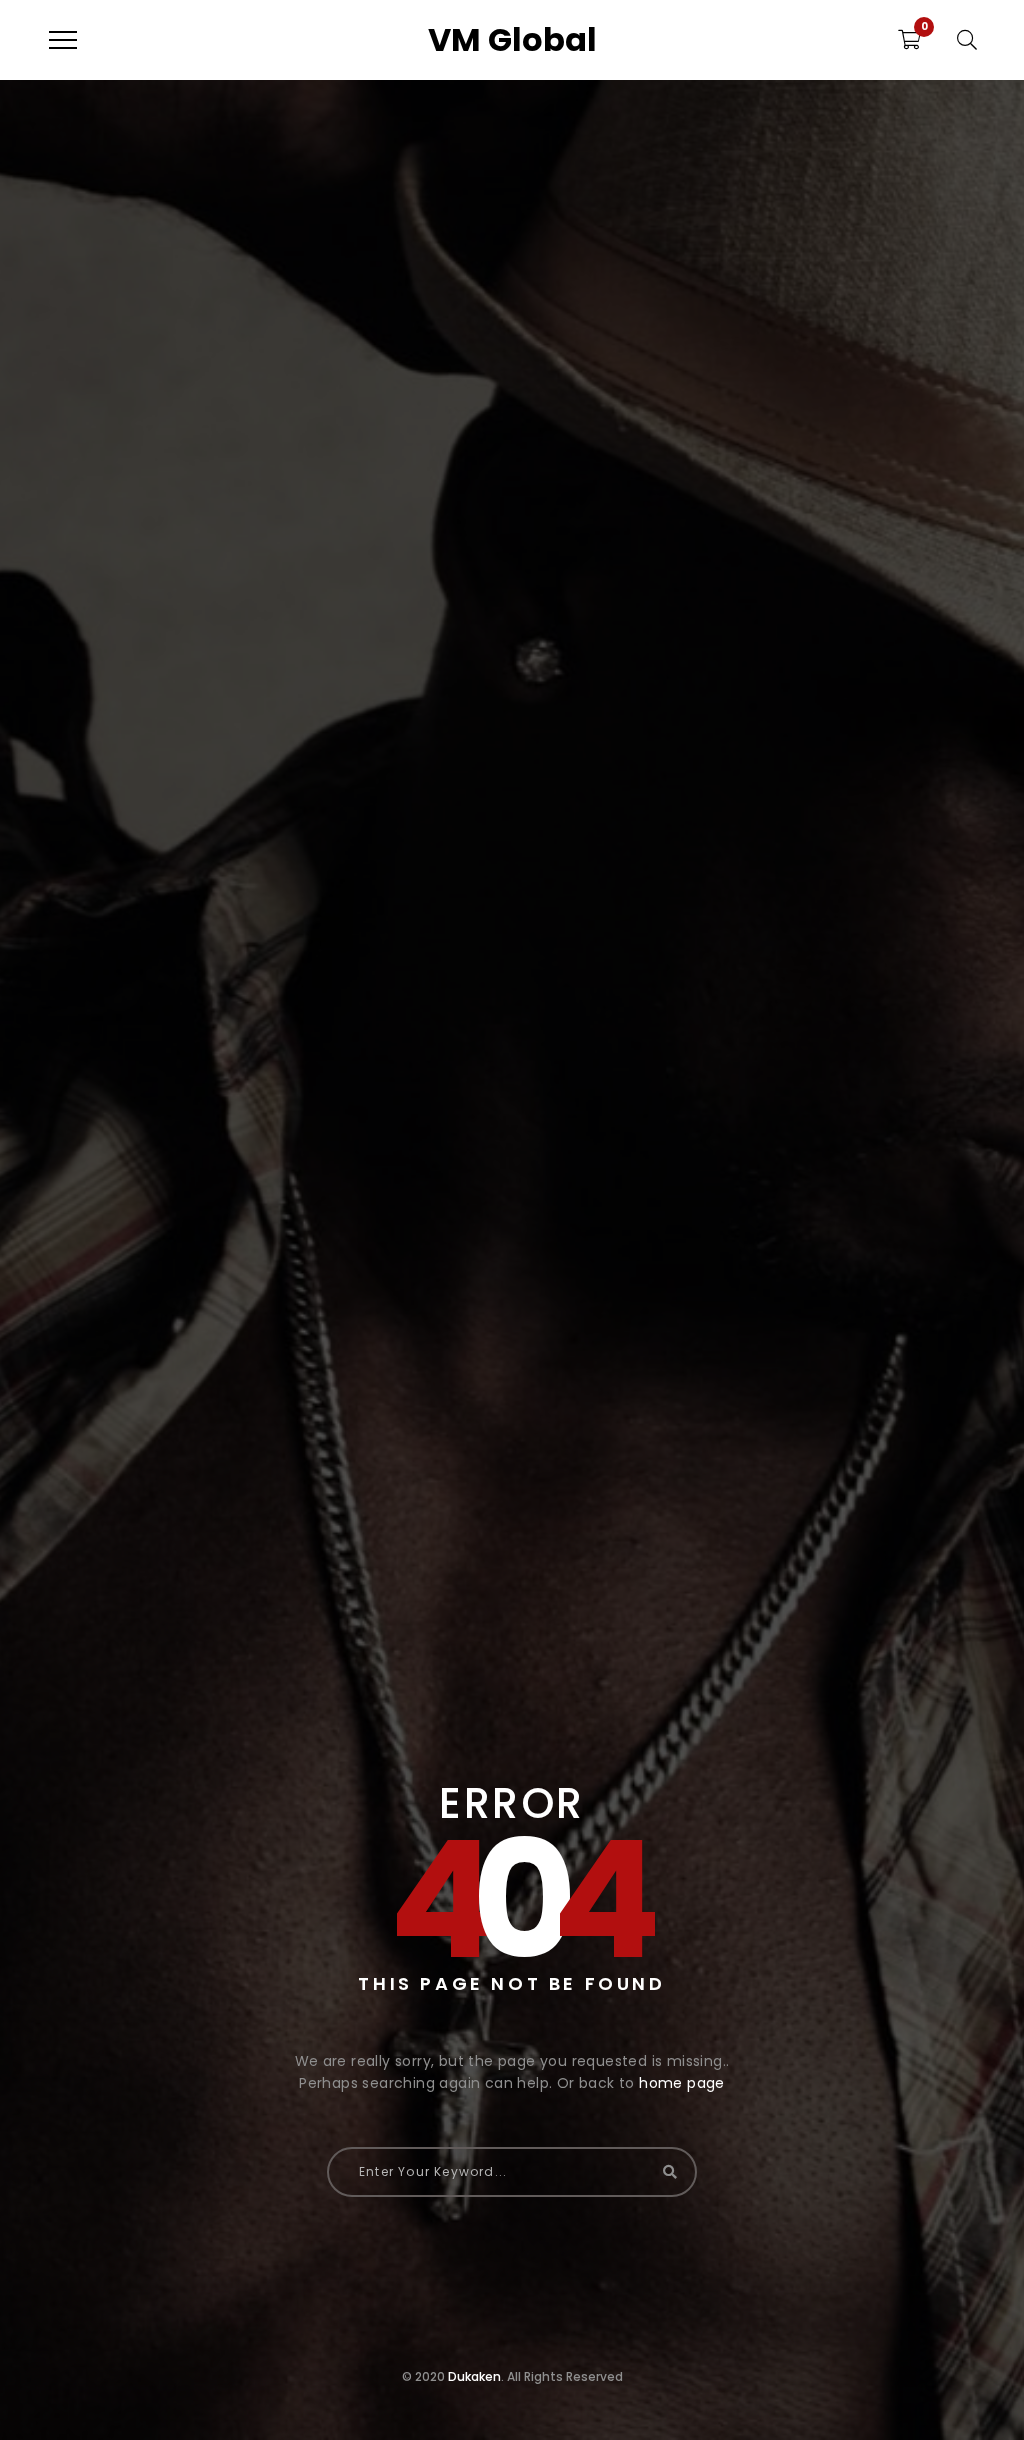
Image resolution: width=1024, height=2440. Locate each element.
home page (682, 2083)
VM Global (512, 39)
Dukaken (474, 2376)
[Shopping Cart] (909, 40)
